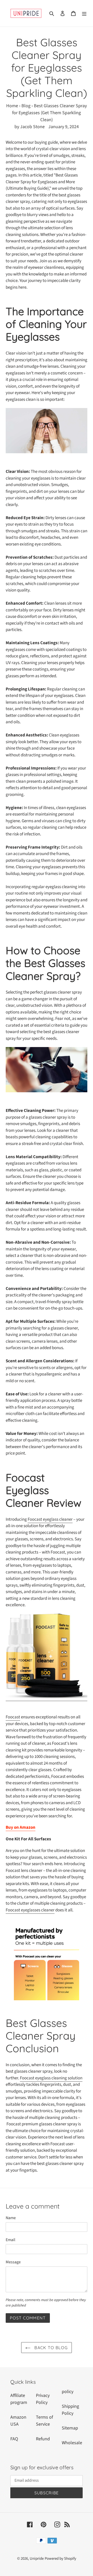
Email (10, 2240)
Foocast (13, 1717)
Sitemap (70, 2428)
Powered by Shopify (60, 2559)
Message (13, 2262)
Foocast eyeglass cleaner (50, 1519)
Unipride (37, 2559)
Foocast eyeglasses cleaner (30, 1910)
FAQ (14, 2439)
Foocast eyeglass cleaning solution (51, 2078)
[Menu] (84, 13)
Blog (26, 106)
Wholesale (72, 2443)
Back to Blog (50, 2348)
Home (12, 106)
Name (11, 2218)
